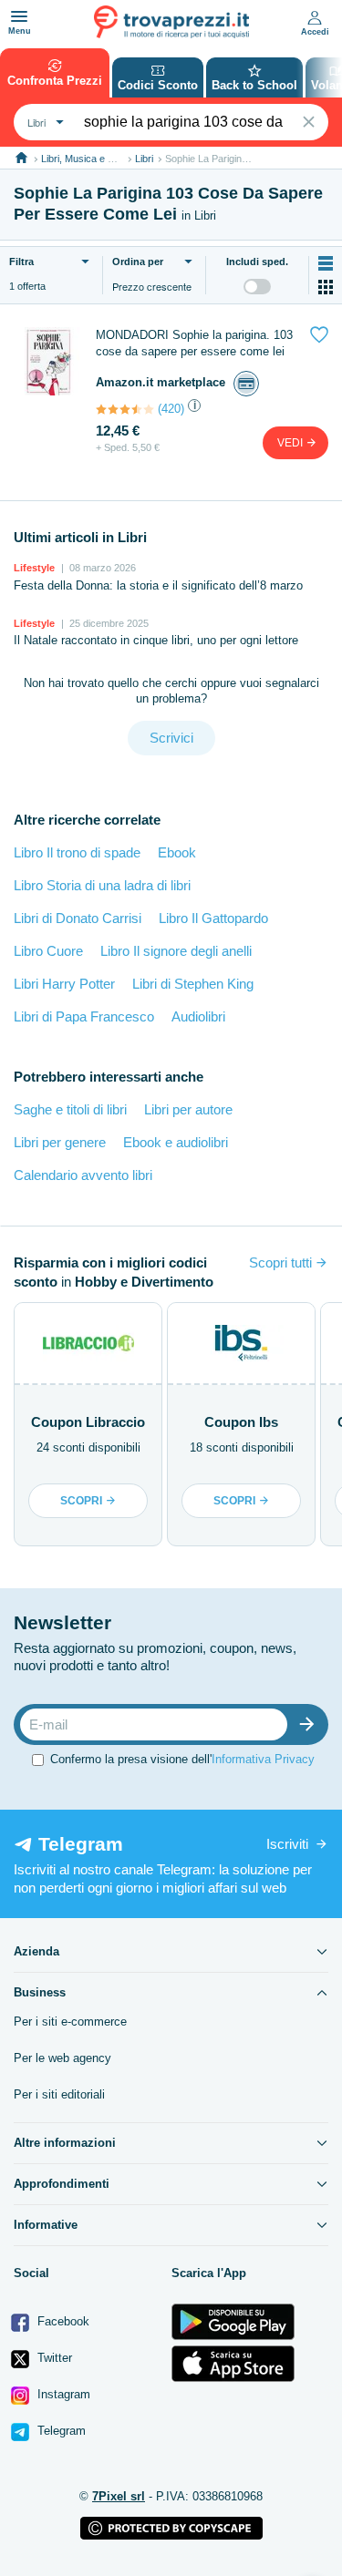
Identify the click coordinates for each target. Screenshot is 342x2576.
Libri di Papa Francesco (84, 1016)
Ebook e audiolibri (176, 1142)
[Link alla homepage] (21, 158)
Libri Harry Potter (64, 984)
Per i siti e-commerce (70, 2022)
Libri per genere (60, 1142)
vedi (291, 443)
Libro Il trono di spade (77, 852)
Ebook (177, 852)
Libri (144, 159)
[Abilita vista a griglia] (326, 287)
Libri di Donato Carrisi (78, 918)
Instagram (62, 2394)
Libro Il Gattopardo (213, 918)
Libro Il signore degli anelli (176, 951)
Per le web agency (62, 2058)
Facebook (62, 2321)
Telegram (60, 2431)
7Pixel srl (119, 2496)
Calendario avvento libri (83, 1175)
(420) (171, 409)
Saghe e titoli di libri (70, 1109)
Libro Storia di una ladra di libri (102, 885)
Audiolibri (198, 1016)
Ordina (138, 262)
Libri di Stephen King (193, 984)
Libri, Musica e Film (83, 159)
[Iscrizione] (311, 1724)
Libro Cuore (48, 951)
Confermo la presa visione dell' (182, 1759)
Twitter (53, 2358)
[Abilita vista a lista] (326, 263)
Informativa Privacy (263, 1759)
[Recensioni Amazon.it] (125, 409)
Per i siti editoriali (59, 2094)
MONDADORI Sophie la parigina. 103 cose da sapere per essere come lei (194, 343)
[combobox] (43, 122)
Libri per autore (188, 1109)
